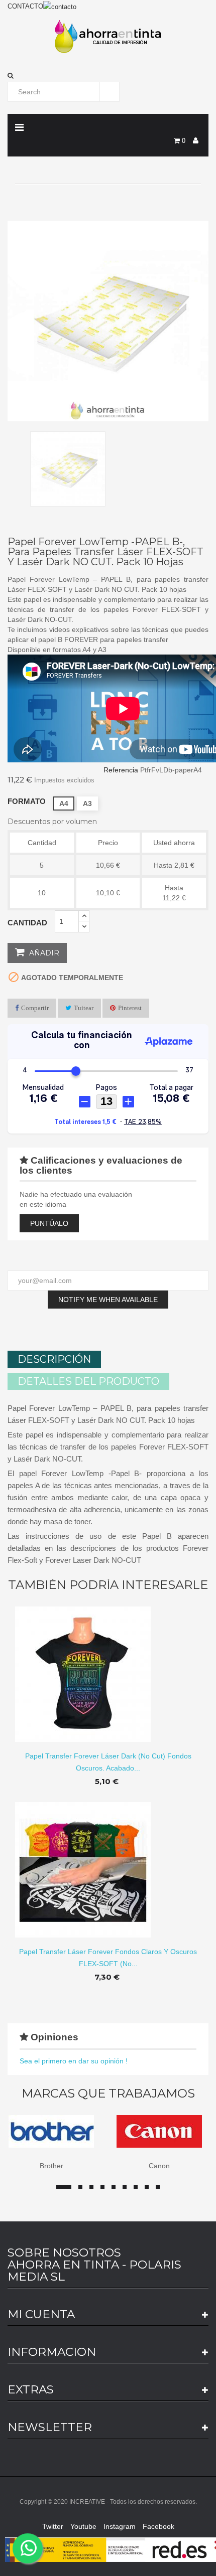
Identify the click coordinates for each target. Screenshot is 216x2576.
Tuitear (84, 1008)
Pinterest (130, 1008)
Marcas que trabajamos (108, 2094)
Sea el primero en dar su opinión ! (74, 2061)
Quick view (108, 1666)
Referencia (121, 770)
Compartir (35, 1008)
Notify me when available (108, 1300)
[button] (108, 76)
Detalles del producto (88, 1381)
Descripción (54, 1359)
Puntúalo (49, 1223)
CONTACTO (25, 6)
